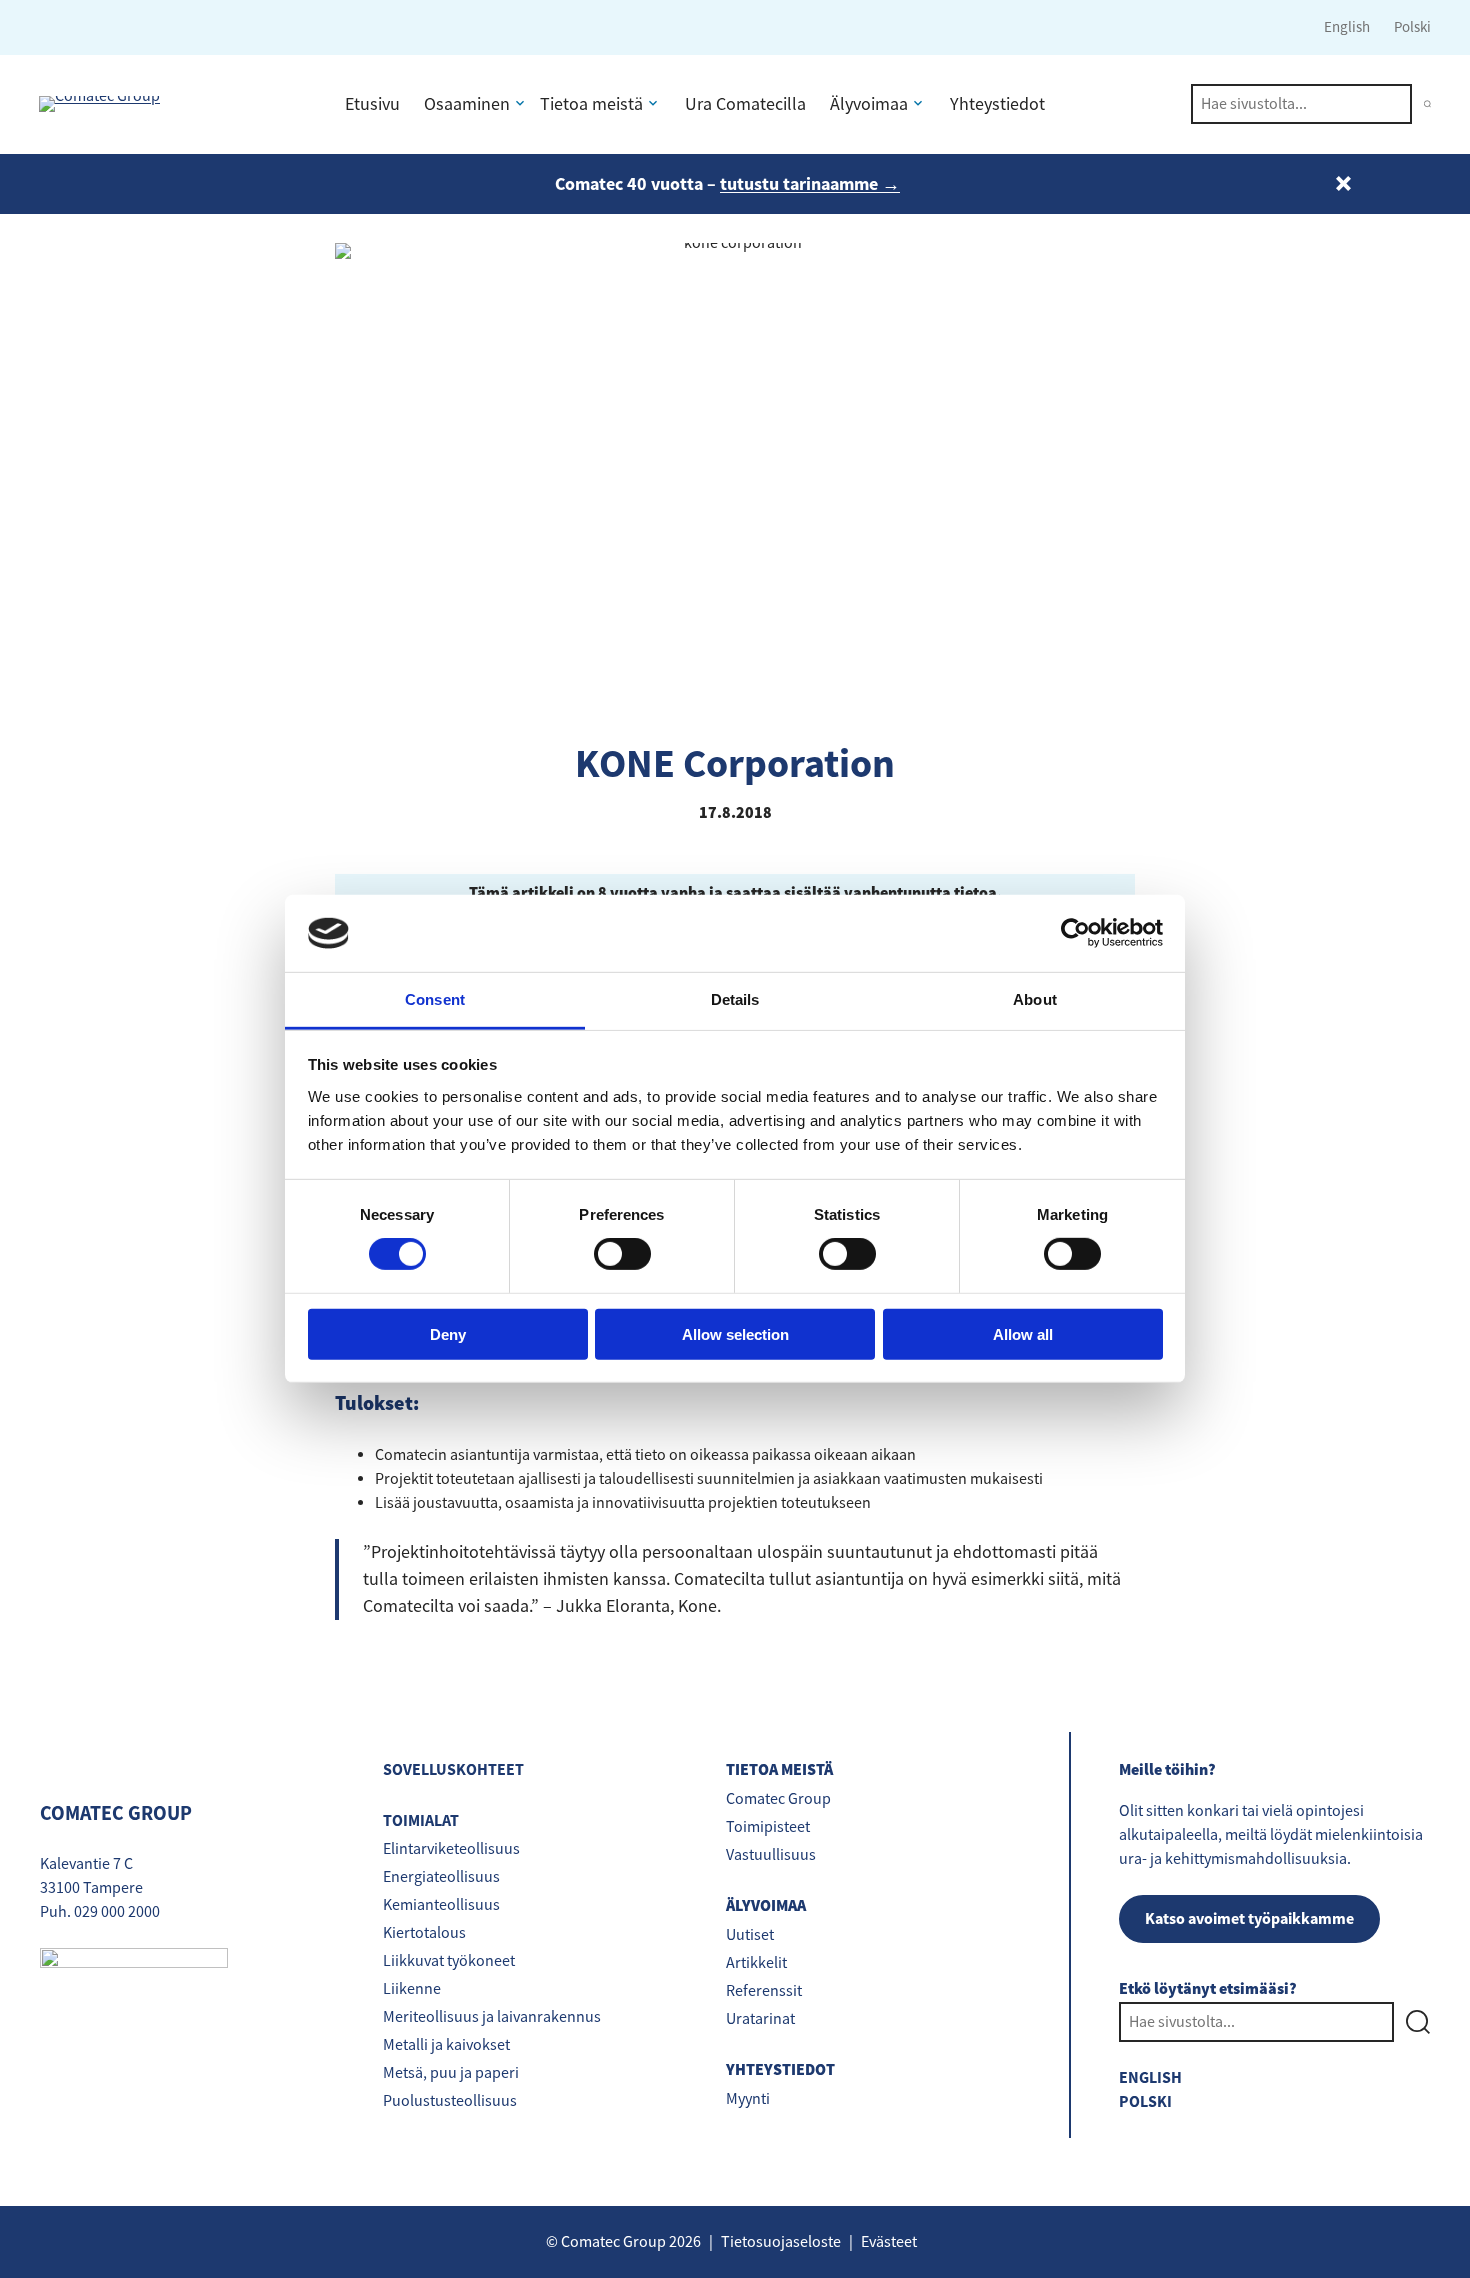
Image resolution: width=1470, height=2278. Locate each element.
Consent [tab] (435, 999)
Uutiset (750, 1935)
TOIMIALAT (421, 1820)
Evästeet (889, 2242)
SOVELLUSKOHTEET (453, 1769)
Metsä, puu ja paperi (451, 2073)
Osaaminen (467, 104)
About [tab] (1035, 999)
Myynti (748, 2099)
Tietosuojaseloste (781, 2242)
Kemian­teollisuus (441, 1905)
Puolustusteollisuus (450, 2101)
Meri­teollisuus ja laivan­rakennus (492, 2017)
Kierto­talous (424, 1933)
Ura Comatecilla (745, 104)
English (1347, 26)
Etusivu (372, 104)
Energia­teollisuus (441, 1877)
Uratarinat (760, 2019)
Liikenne (412, 1989)
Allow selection (735, 1333)
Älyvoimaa (869, 104)
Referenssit (764, 1991)
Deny (448, 1333)
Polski (1412, 26)
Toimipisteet (768, 1827)
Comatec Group (778, 1799)
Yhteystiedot (997, 104)
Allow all (1023, 1333)
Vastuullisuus (771, 1855)
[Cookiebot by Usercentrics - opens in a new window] (1075, 933)
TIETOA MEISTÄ (779, 1770)
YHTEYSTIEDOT (780, 2070)
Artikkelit (756, 1963)
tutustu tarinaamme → (810, 184)
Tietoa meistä (591, 104)
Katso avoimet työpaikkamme (1249, 1918)
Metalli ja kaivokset (446, 2045)
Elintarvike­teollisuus (451, 1849)
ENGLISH (1150, 2077)
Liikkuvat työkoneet (449, 1961)
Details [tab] (735, 999)
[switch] (622, 1254)
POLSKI (1145, 2101)
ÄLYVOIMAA (766, 1906)
